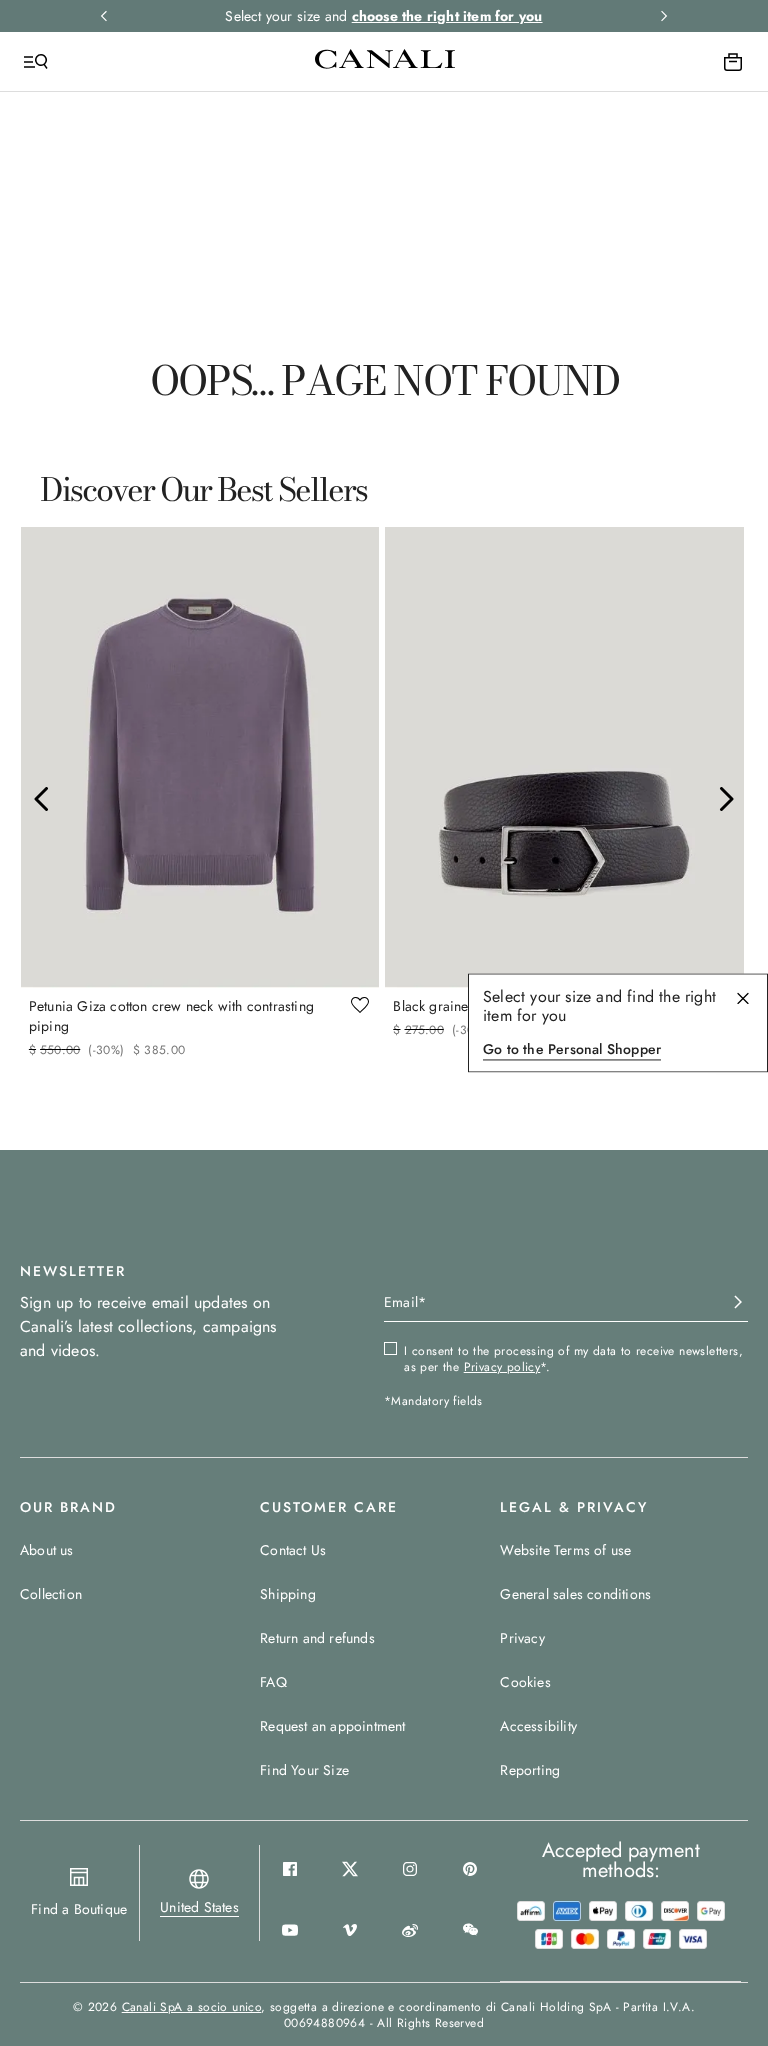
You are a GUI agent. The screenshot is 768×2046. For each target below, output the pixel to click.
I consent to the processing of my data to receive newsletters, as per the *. (573, 1359)
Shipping (288, 1594)
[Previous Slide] (42, 799)
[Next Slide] (726, 799)
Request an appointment (332, 1726)
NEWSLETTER (73, 1271)
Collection (51, 1594)
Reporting (530, 1770)
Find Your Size (304, 1770)
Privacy (522, 1638)
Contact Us (293, 1550)
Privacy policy (502, 1367)
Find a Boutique (79, 1909)
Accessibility (538, 1726)
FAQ (273, 1682)
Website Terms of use (565, 1550)
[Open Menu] (36, 62)
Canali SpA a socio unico (192, 2007)
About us (47, 1550)
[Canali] (385, 61)
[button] (199, 1907)
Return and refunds (317, 1638)
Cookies (525, 1682)
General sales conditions (575, 1594)
